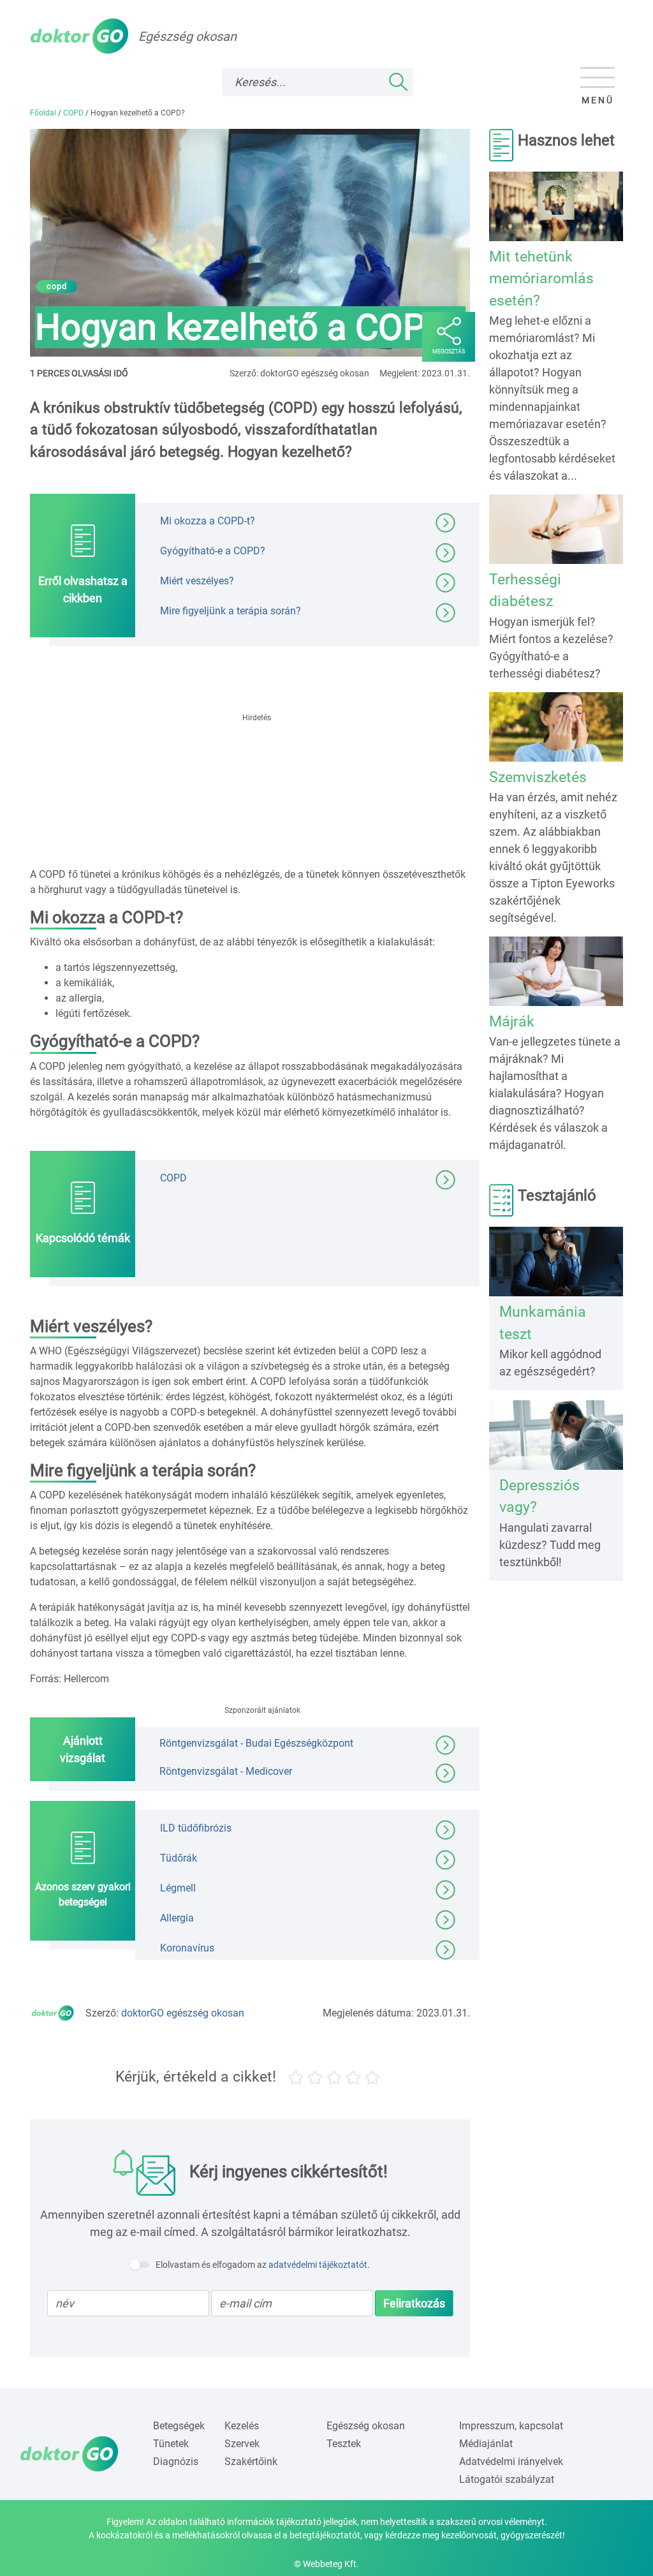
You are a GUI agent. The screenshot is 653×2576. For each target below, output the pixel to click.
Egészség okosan (366, 2426)
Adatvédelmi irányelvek (511, 2461)
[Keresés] (398, 82)
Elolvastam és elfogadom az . (263, 2265)
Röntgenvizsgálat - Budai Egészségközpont (256, 1743)
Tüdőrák (179, 1858)
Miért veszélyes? (197, 581)
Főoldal (43, 113)
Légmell (178, 1888)
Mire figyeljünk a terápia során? (231, 611)
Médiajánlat (486, 2444)
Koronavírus (187, 1948)
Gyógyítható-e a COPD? (213, 551)
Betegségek (179, 2426)
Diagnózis (176, 2461)
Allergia (177, 1918)
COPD (73, 113)
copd (57, 286)
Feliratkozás (414, 2303)
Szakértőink (251, 2461)
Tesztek (344, 2444)
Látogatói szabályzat (507, 2479)
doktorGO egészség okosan (183, 2013)
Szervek (242, 2444)
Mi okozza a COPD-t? (208, 521)
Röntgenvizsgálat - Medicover (226, 1771)
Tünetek (171, 2444)
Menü (598, 100)
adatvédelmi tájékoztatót (318, 2265)
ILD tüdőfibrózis (196, 1828)
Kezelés (242, 2426)
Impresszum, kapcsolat (511, 2426)
